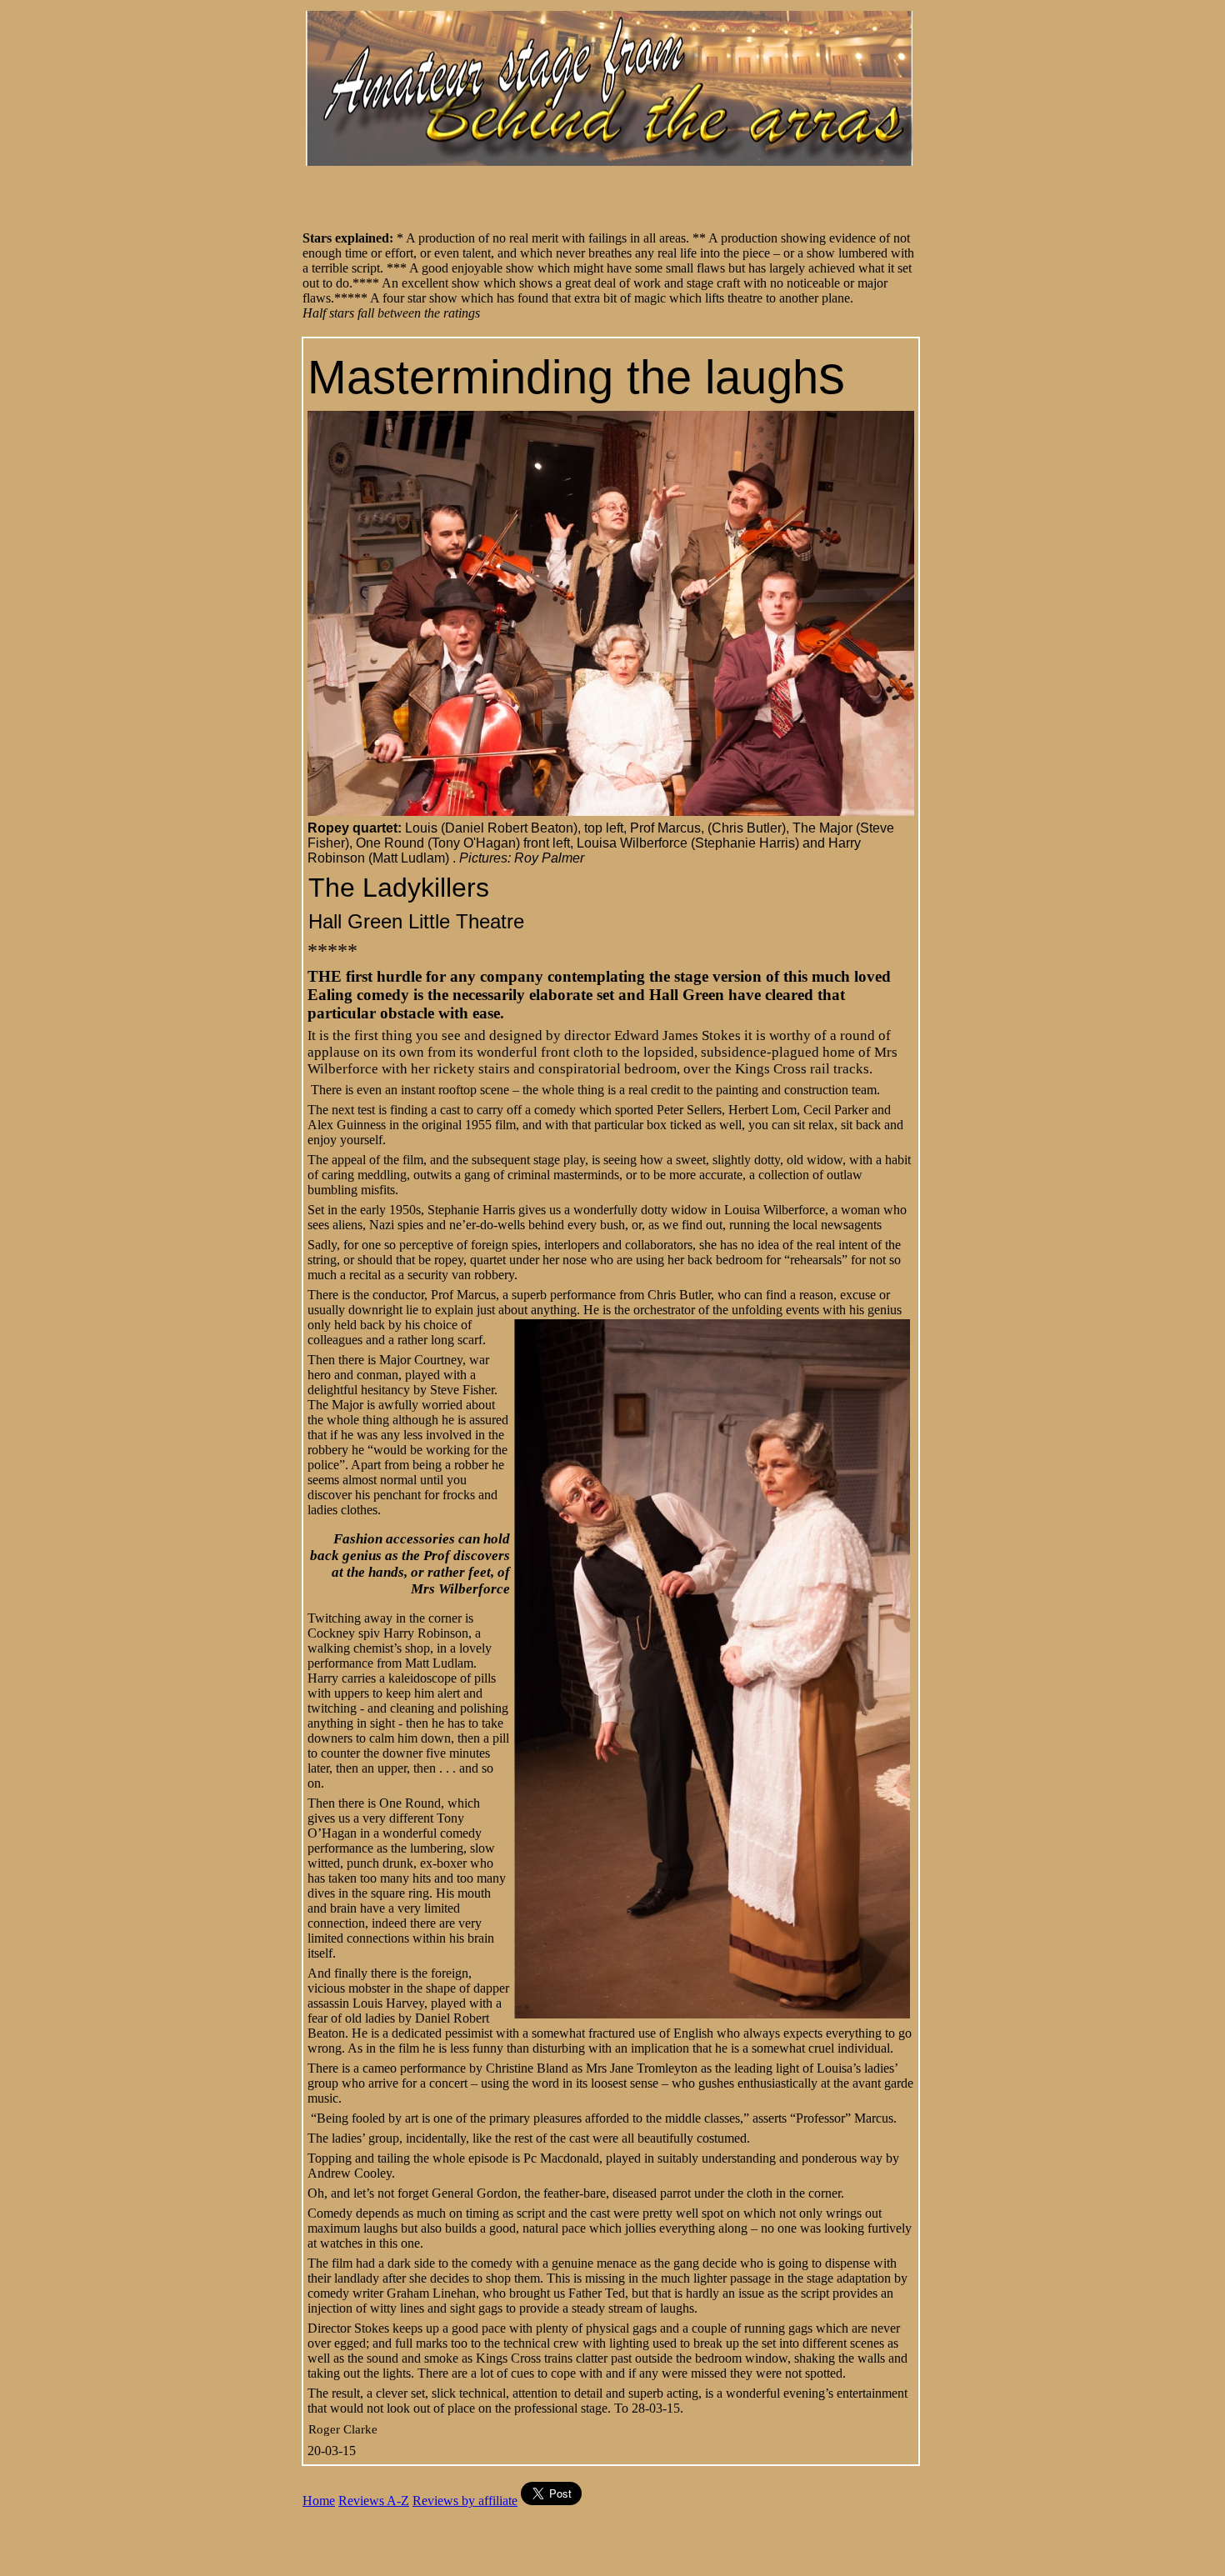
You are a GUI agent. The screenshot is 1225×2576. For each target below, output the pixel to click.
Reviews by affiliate (465, 2501)
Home (319, 2501)
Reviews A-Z (374, 2501)
